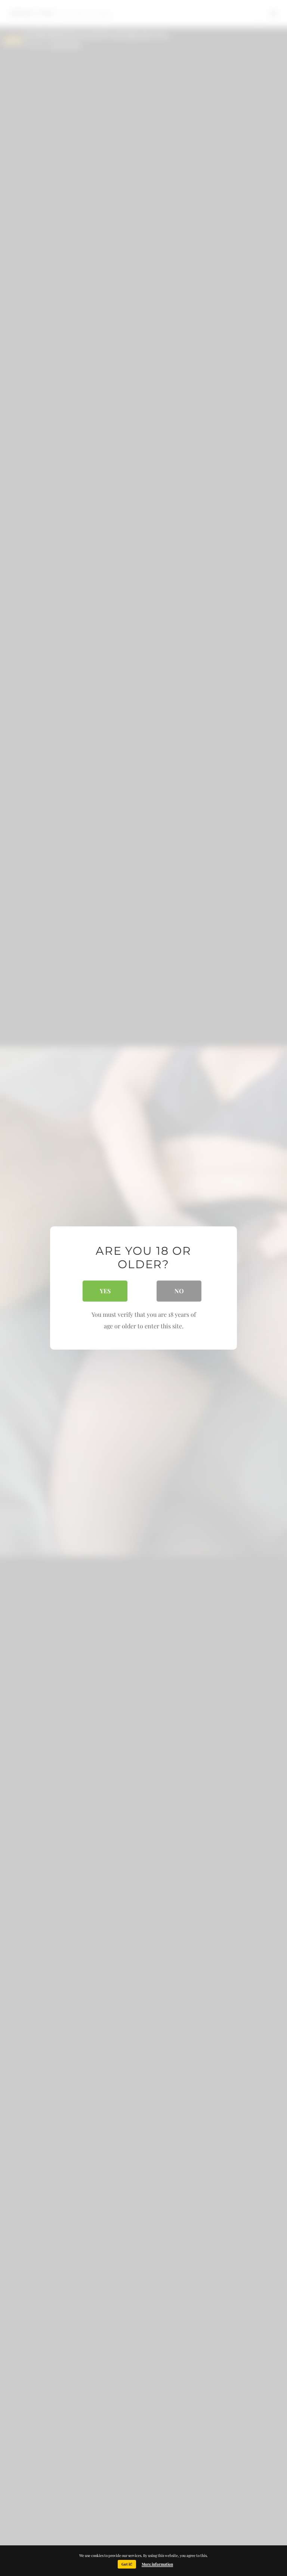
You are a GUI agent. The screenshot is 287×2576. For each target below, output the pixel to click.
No (179, 1291)
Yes (105, 1291)
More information (157, 2564)
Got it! (127, 2564)
